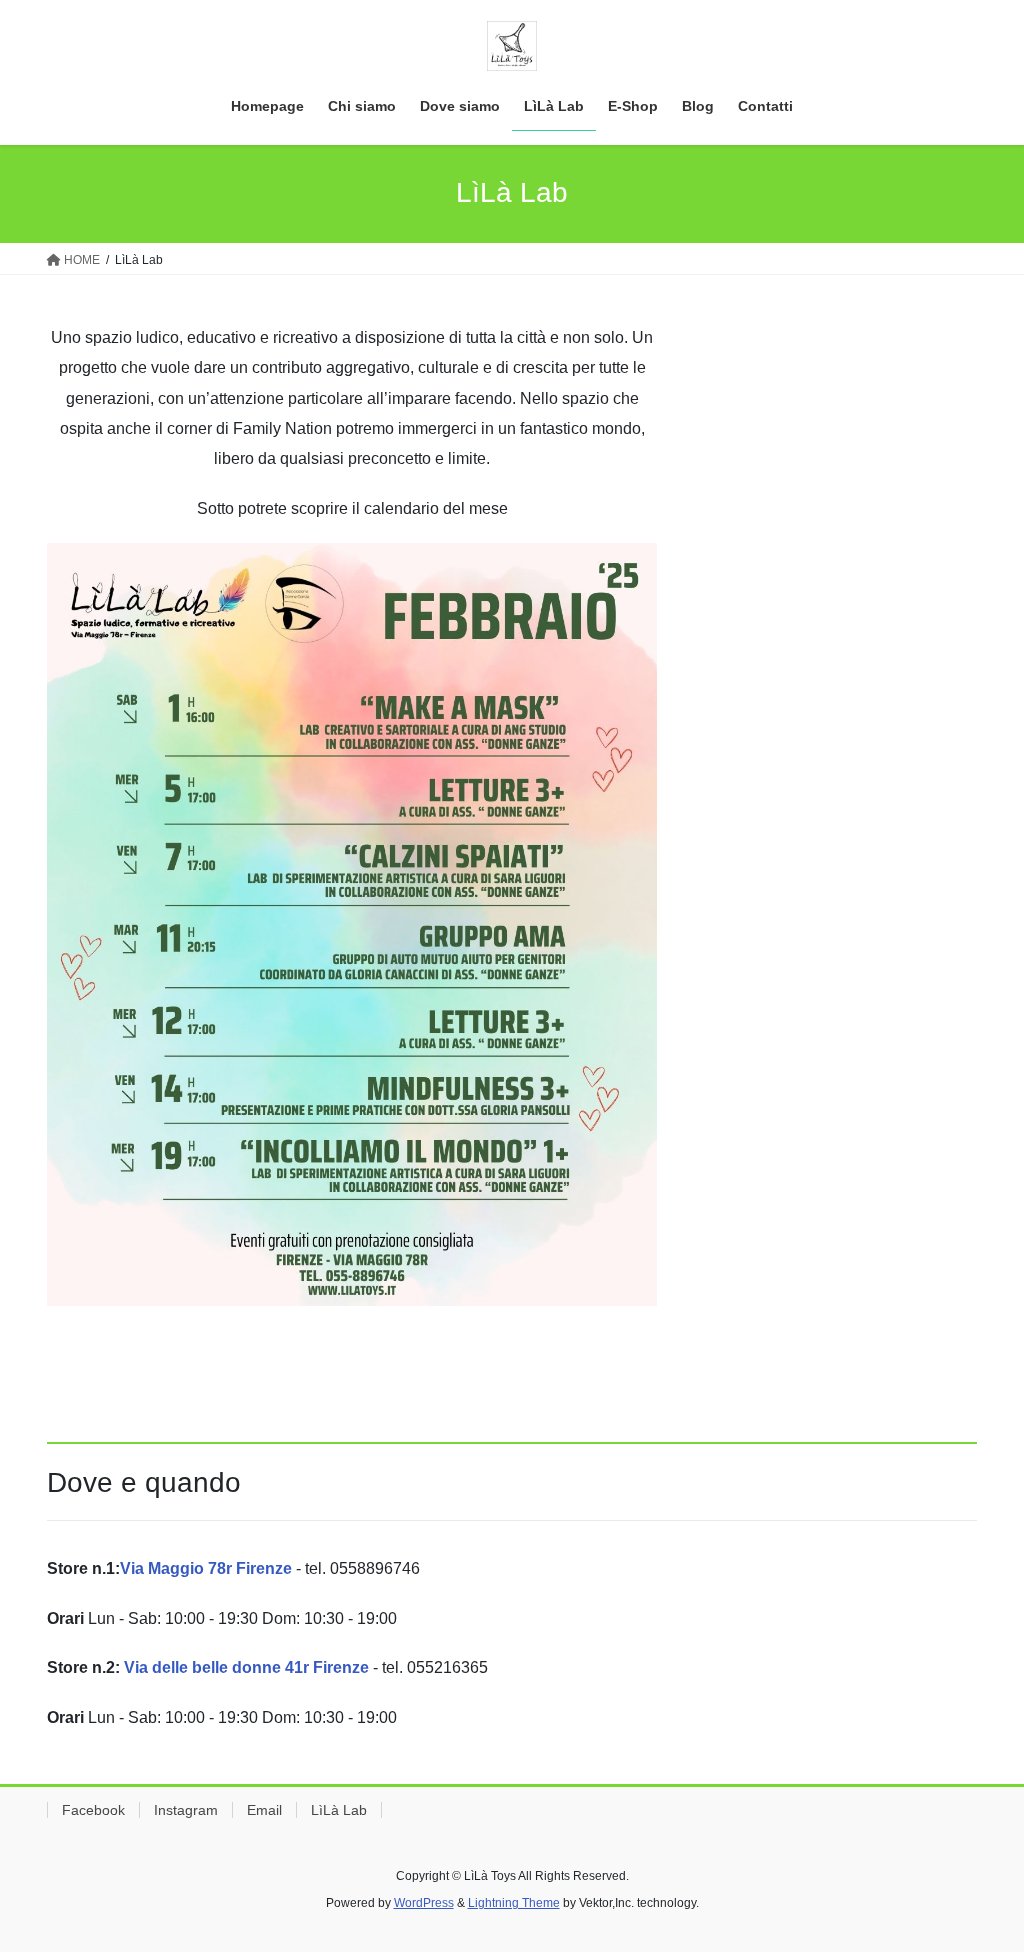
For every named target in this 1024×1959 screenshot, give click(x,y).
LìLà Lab (339, 1810)
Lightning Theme (514, 1903)
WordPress (424, 1903)
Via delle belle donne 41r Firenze (246, 1667)
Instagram (186, 1810)
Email (264, 1810)
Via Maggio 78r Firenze (206, 1568)
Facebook (93, 1810)
